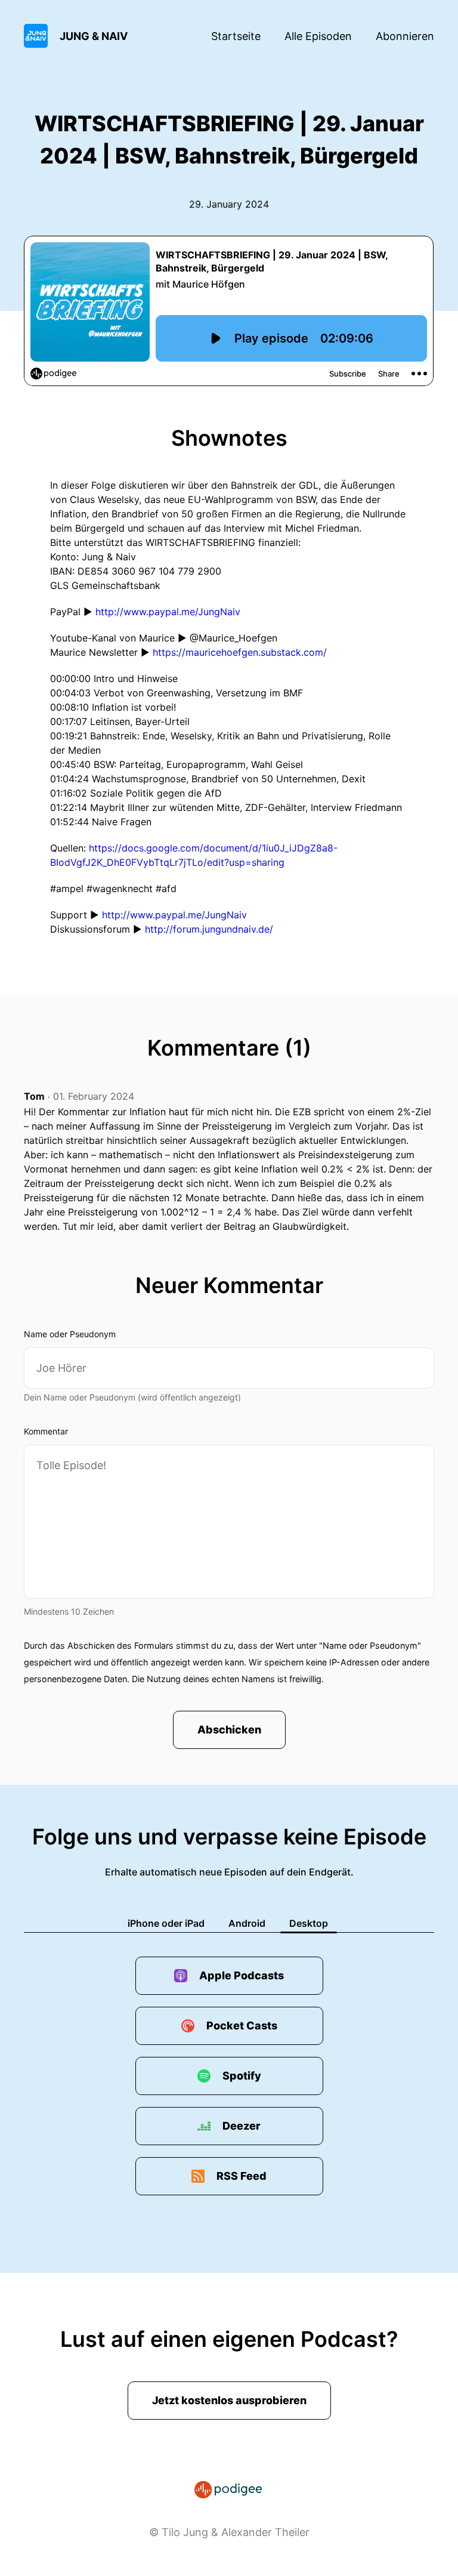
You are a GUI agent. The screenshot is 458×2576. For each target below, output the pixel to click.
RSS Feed (242, 2176)
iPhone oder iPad (166, 1923)
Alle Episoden (318, 36)
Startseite (236, 36)
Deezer (242, 2126)
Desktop (309, 1923)
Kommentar (46, 1431)
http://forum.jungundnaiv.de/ (209, 929)
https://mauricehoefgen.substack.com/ (240, 652)
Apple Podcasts (242, 1975)
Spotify (242, 2076)
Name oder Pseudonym (70, 1334)
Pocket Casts (242, 2026)
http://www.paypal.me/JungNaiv (168, 612)
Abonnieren (405, 36)
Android (247, 1923)
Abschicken (229, 1730)
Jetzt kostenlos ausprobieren (229, 2400)
